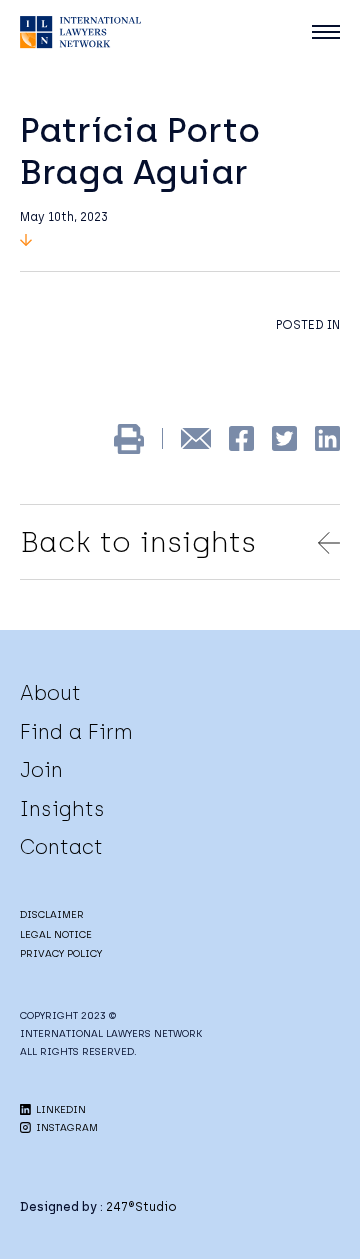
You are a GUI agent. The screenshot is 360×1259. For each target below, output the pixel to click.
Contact (61, 847)
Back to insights (138, 542)
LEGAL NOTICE (56, 934)
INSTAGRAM (65, 1127)
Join (41, 770)
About (50, 693)
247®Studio (141, 1207)
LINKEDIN (59, 1109)
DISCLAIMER (52, 914)
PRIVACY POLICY (61, 953)
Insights (62, 809)
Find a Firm (76, 732)
